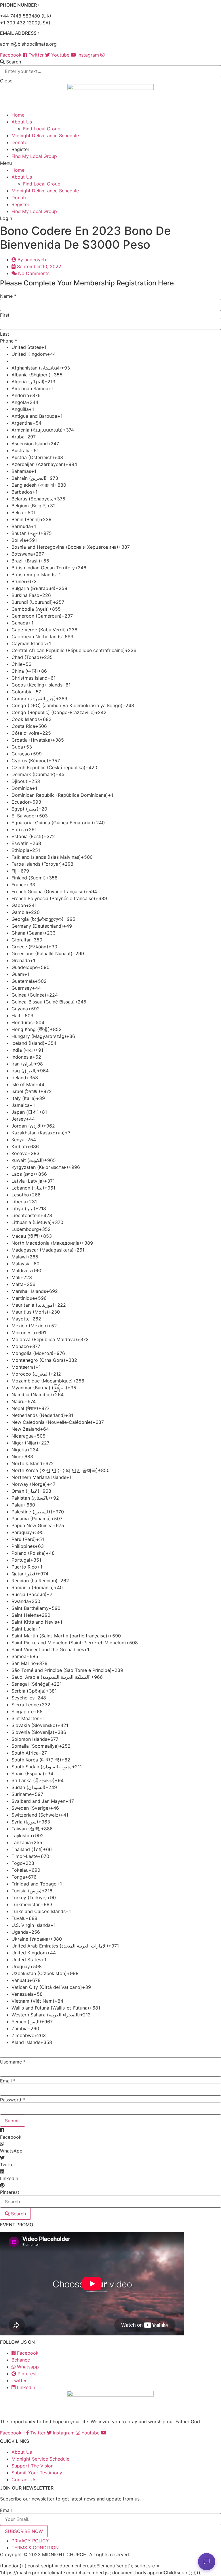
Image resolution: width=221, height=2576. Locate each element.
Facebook (27, 2353)
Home (18, 115)
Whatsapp (27, 2367)
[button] (110, 62)
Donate (19, 142)
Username (13, 2062)
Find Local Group (42, 129)
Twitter (19, 2380)
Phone (9, 341)
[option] (116, 347)
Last (5, 334)
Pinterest (26, 2374)
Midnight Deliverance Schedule (45, 136)
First (5, 315)
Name (8, 296)
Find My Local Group (34, 156)
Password (13, 2100)
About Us (22, 122)
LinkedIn (25, 2387)
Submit (13, 2121)
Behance (21, 2360)
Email (8, 2081)
